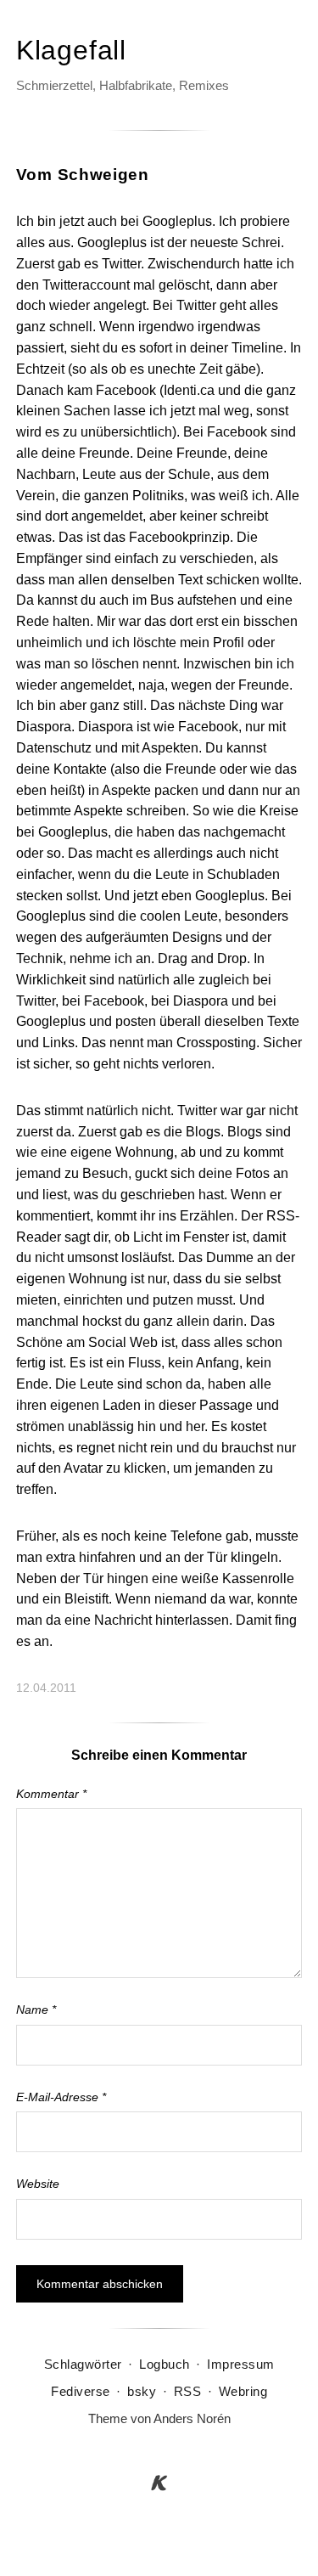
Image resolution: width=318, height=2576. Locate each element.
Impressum (241, 2364)
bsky (142, 2391)
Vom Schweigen (83, 175)
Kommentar (51, 1794)
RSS (188, 2391)
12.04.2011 (46, 1688)
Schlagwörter (83, 2364)
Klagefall (71, 50)
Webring (243, 2391)
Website (38, 2184)
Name (36, 2010)
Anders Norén (192, 2418)
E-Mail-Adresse (61, 2097)
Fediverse (81, 2391)
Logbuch (165, 2364)
